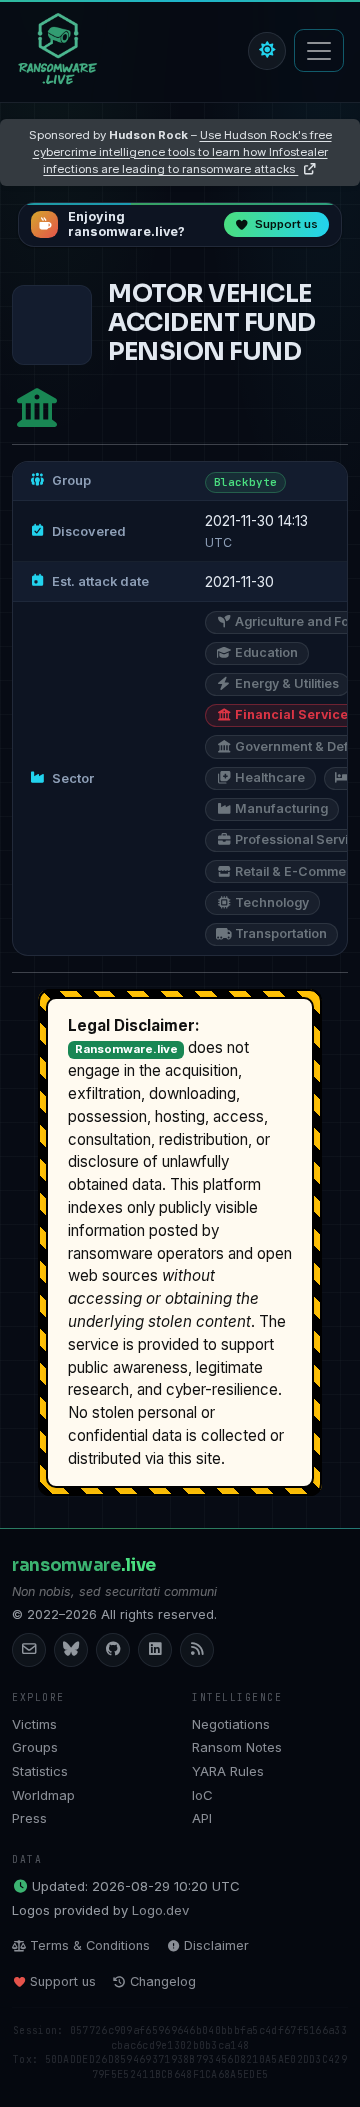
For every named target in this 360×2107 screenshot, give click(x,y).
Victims (34, 1724)
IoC (202, 1795)
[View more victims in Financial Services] (37, 407)
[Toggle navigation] (319, 50)
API (202, 1818)
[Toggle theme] (267, 51)
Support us (63, 1981)
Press (29, 1818)
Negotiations (231, 1724)
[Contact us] (29, 1650)
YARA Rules (228, 1771)
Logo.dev (160, 1910)
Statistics (40, 1771)
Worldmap (43, 1795)
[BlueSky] (71, 1650)
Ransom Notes (237, 1747)
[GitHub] (113, 1650)
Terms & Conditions (90, 1945)
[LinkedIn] (155, 1650)
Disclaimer (216, 1945)
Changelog (163, 1981)
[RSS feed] (197, 1650)
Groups (35, 1747)
